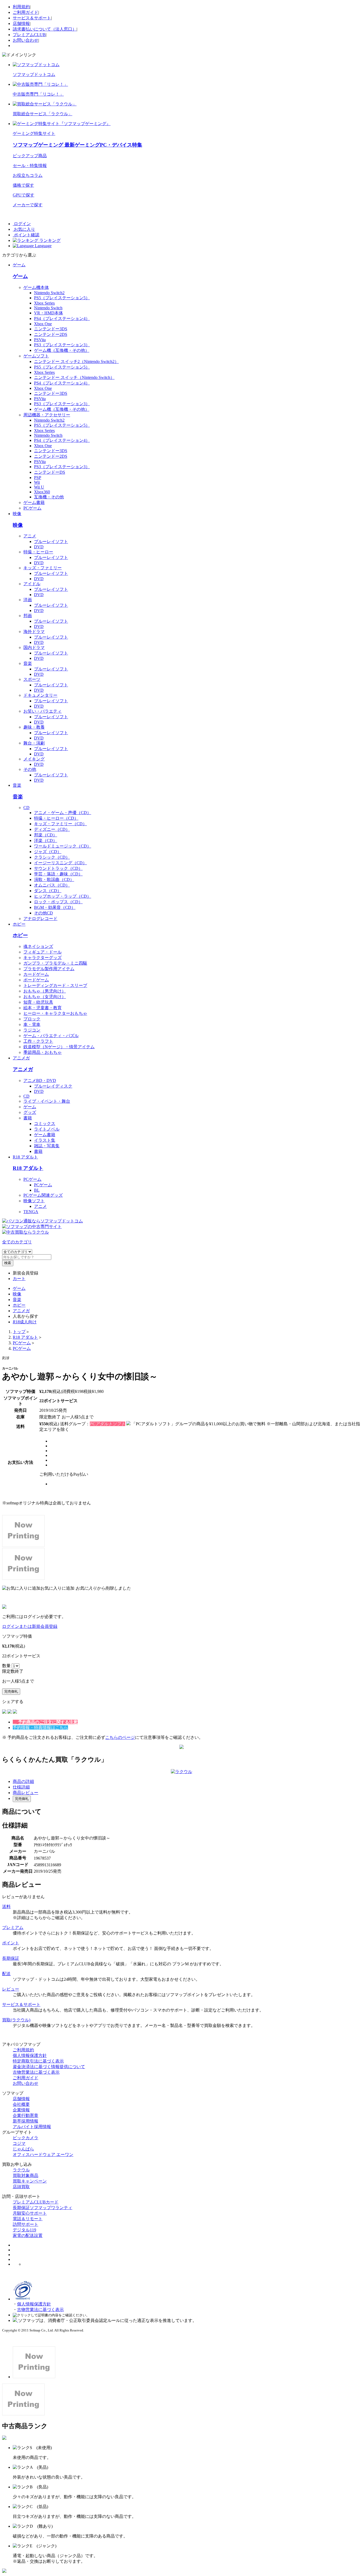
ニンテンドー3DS (51, 329)
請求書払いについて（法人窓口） (45, 29)
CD (26, 808)
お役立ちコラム (28, 175)
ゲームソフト (36, 356)
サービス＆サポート (32, 18)
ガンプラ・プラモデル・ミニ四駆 (55, 963)
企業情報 (21, 2110)
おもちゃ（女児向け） (45, 997)
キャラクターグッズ (43, 958)
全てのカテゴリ (17, 1242)
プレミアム (13, 1927)
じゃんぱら (23, 2149)
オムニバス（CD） (52, 885)
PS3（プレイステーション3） (62, 345)
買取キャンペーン (30, 2181)
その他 (30, 769)
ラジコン (32, 1030)
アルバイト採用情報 (32, 2127)
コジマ (19, 2143)
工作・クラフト (38, 1041)
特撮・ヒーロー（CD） (56, 818)
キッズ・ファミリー (43, 568)
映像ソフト (34, 1201)
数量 (7, 1666)
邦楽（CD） (46, 835)
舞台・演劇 (34, 743)
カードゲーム (36, 974)
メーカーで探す (28, 205)
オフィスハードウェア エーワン (43, 2154)
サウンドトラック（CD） (58, 868)
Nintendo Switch (48, 308)
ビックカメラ (26, 2138)
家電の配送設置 (28, 2235)
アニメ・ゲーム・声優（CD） (63, 813)
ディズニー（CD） (52, 829)
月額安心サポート (30, 2213)
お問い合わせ (26, 40)
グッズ (30, 1112)
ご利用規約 (23, 2050)
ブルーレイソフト (51, 542)
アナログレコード (40, 919)
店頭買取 (21, 2187)
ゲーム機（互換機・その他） (62, 350)
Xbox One (43, 324)
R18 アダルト (25, 1157)
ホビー (19, 924)
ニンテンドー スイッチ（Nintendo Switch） (74, 377)
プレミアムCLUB (29, 35)
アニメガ (21, 1058)
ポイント (11, 1943)
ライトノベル (47, 1129)
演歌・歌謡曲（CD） (54, 880)
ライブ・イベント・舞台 (47, 1101)
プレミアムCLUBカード (36, 2202)
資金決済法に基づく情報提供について (49, 2067)
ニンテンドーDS (50, 472)
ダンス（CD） (48, 891)
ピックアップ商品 (30, 156)
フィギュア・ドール (43, 952)
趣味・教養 (34, 727)
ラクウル (21, 2170)
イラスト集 (45, 1140)
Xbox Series (44, 303)
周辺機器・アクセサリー (47, 415)
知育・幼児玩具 (38, 1002)
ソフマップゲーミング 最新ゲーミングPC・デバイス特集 (77, 145)
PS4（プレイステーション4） (62, 318)
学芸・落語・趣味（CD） (58, 874)
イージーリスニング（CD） (60, 863)
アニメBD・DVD (40, 1081)
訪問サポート (26, 2224)
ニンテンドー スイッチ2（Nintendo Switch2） (76, 361)
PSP (38, 478)
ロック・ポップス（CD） (58, 902)
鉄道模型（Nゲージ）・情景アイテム (59, 1047)
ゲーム (19, 265)
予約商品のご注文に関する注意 (48, 1722)
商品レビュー (26, 1793)
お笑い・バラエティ (43, 711)
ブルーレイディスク (53, 1086)
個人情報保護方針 (30, 2055)
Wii (37, 482)
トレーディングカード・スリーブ (55, 985)
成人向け (25, 1322)
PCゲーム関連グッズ (43, 1195)
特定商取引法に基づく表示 (38, 2061)
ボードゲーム (36, 980)
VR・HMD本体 (48, 313)
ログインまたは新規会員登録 (30, 1626)
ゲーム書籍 (34, 502)
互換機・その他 (49, 497)
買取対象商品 (26, 2175)
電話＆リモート (28, 2219)
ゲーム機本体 (36, 287)
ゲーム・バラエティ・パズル (51, 1036)
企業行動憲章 (26, 2115)
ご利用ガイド (26, 12)
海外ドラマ (34, 632)
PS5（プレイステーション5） (62, 298)
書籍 (28, 1118)
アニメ (30, 536)
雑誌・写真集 (47, 1146)
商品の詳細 (23, 1781)
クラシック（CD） (52, 857)
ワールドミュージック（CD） (63, 846)
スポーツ (32, 679)
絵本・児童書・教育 (43, 1008)
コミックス (45, 1124)
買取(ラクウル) (16, 2020)
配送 (6, 1974)
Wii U (39, 487)
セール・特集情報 (30, 166)
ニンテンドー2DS (51, 334)
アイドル (32, 584)
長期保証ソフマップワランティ (43, 2208)
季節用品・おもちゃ (43, 1052)
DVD (39, 547)
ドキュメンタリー (40, 695)
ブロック (32, 1019)
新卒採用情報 (26, 2121)
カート (19, 1279)
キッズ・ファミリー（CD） (60, 824)
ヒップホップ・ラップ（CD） (63, 896)
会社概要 (21, 2104)
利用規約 (21, 7)
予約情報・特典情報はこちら (40, 1728)
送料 (6, 1907)
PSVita (40, 340)
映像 (17, 514)
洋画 (28, 600)
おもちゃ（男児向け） (45, 991)
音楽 (28, 663)
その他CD (43, 913)
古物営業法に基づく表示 (36, 2072)
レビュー (11, 1989)
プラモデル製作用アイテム (49, 969)
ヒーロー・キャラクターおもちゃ (55, 1013)
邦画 (28, 616)
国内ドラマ (34, 647)
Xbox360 (42, 492)
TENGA (31, 1212)
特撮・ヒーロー (38, 552)
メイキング (34, 759)
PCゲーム (32, 508)
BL (37, 1190)
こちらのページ (120, 1737)
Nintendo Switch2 (49, 293)
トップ (19, 1332)
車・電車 (32, 1024)
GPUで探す (24, 195)
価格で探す (23, 185)
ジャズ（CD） (48, 852)
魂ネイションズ (38, 946)
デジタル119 (24, 2230)
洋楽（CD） (46, 840)
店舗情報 (21, 23)
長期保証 (11, 1958)
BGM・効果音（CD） (55, 907)
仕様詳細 (21, 1787)
